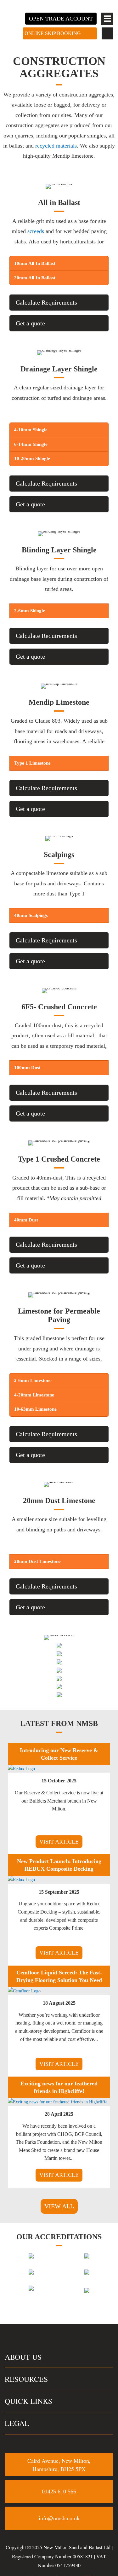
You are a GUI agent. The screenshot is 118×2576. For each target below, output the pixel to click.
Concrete (59, 1647)
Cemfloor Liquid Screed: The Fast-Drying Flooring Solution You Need (59, 1976)
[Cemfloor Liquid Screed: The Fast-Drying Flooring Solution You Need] (24, 1991)
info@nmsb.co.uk (59, 2518)
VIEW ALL (59, 2206)
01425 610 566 (59, 2491)
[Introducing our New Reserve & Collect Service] (21, 1769)
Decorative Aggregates (59, 1631)
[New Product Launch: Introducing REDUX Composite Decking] (21, 1880)
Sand (59, 1639)
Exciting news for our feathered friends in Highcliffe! (59, 2087)
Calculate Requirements (46, 302)
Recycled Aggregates (59, 1655)
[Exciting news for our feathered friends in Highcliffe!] (58, 2102)
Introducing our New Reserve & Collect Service (59, 1754)
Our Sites (59, 1680)
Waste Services (59, 1688)
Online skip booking (53, 33)
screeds (36, 231)
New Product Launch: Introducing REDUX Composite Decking (59, 1865)
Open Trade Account (61, 19)
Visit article (59, 1842)
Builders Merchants (59, 1672)
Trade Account (59, 1664)
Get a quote (30, 323)
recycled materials (56, 146)
